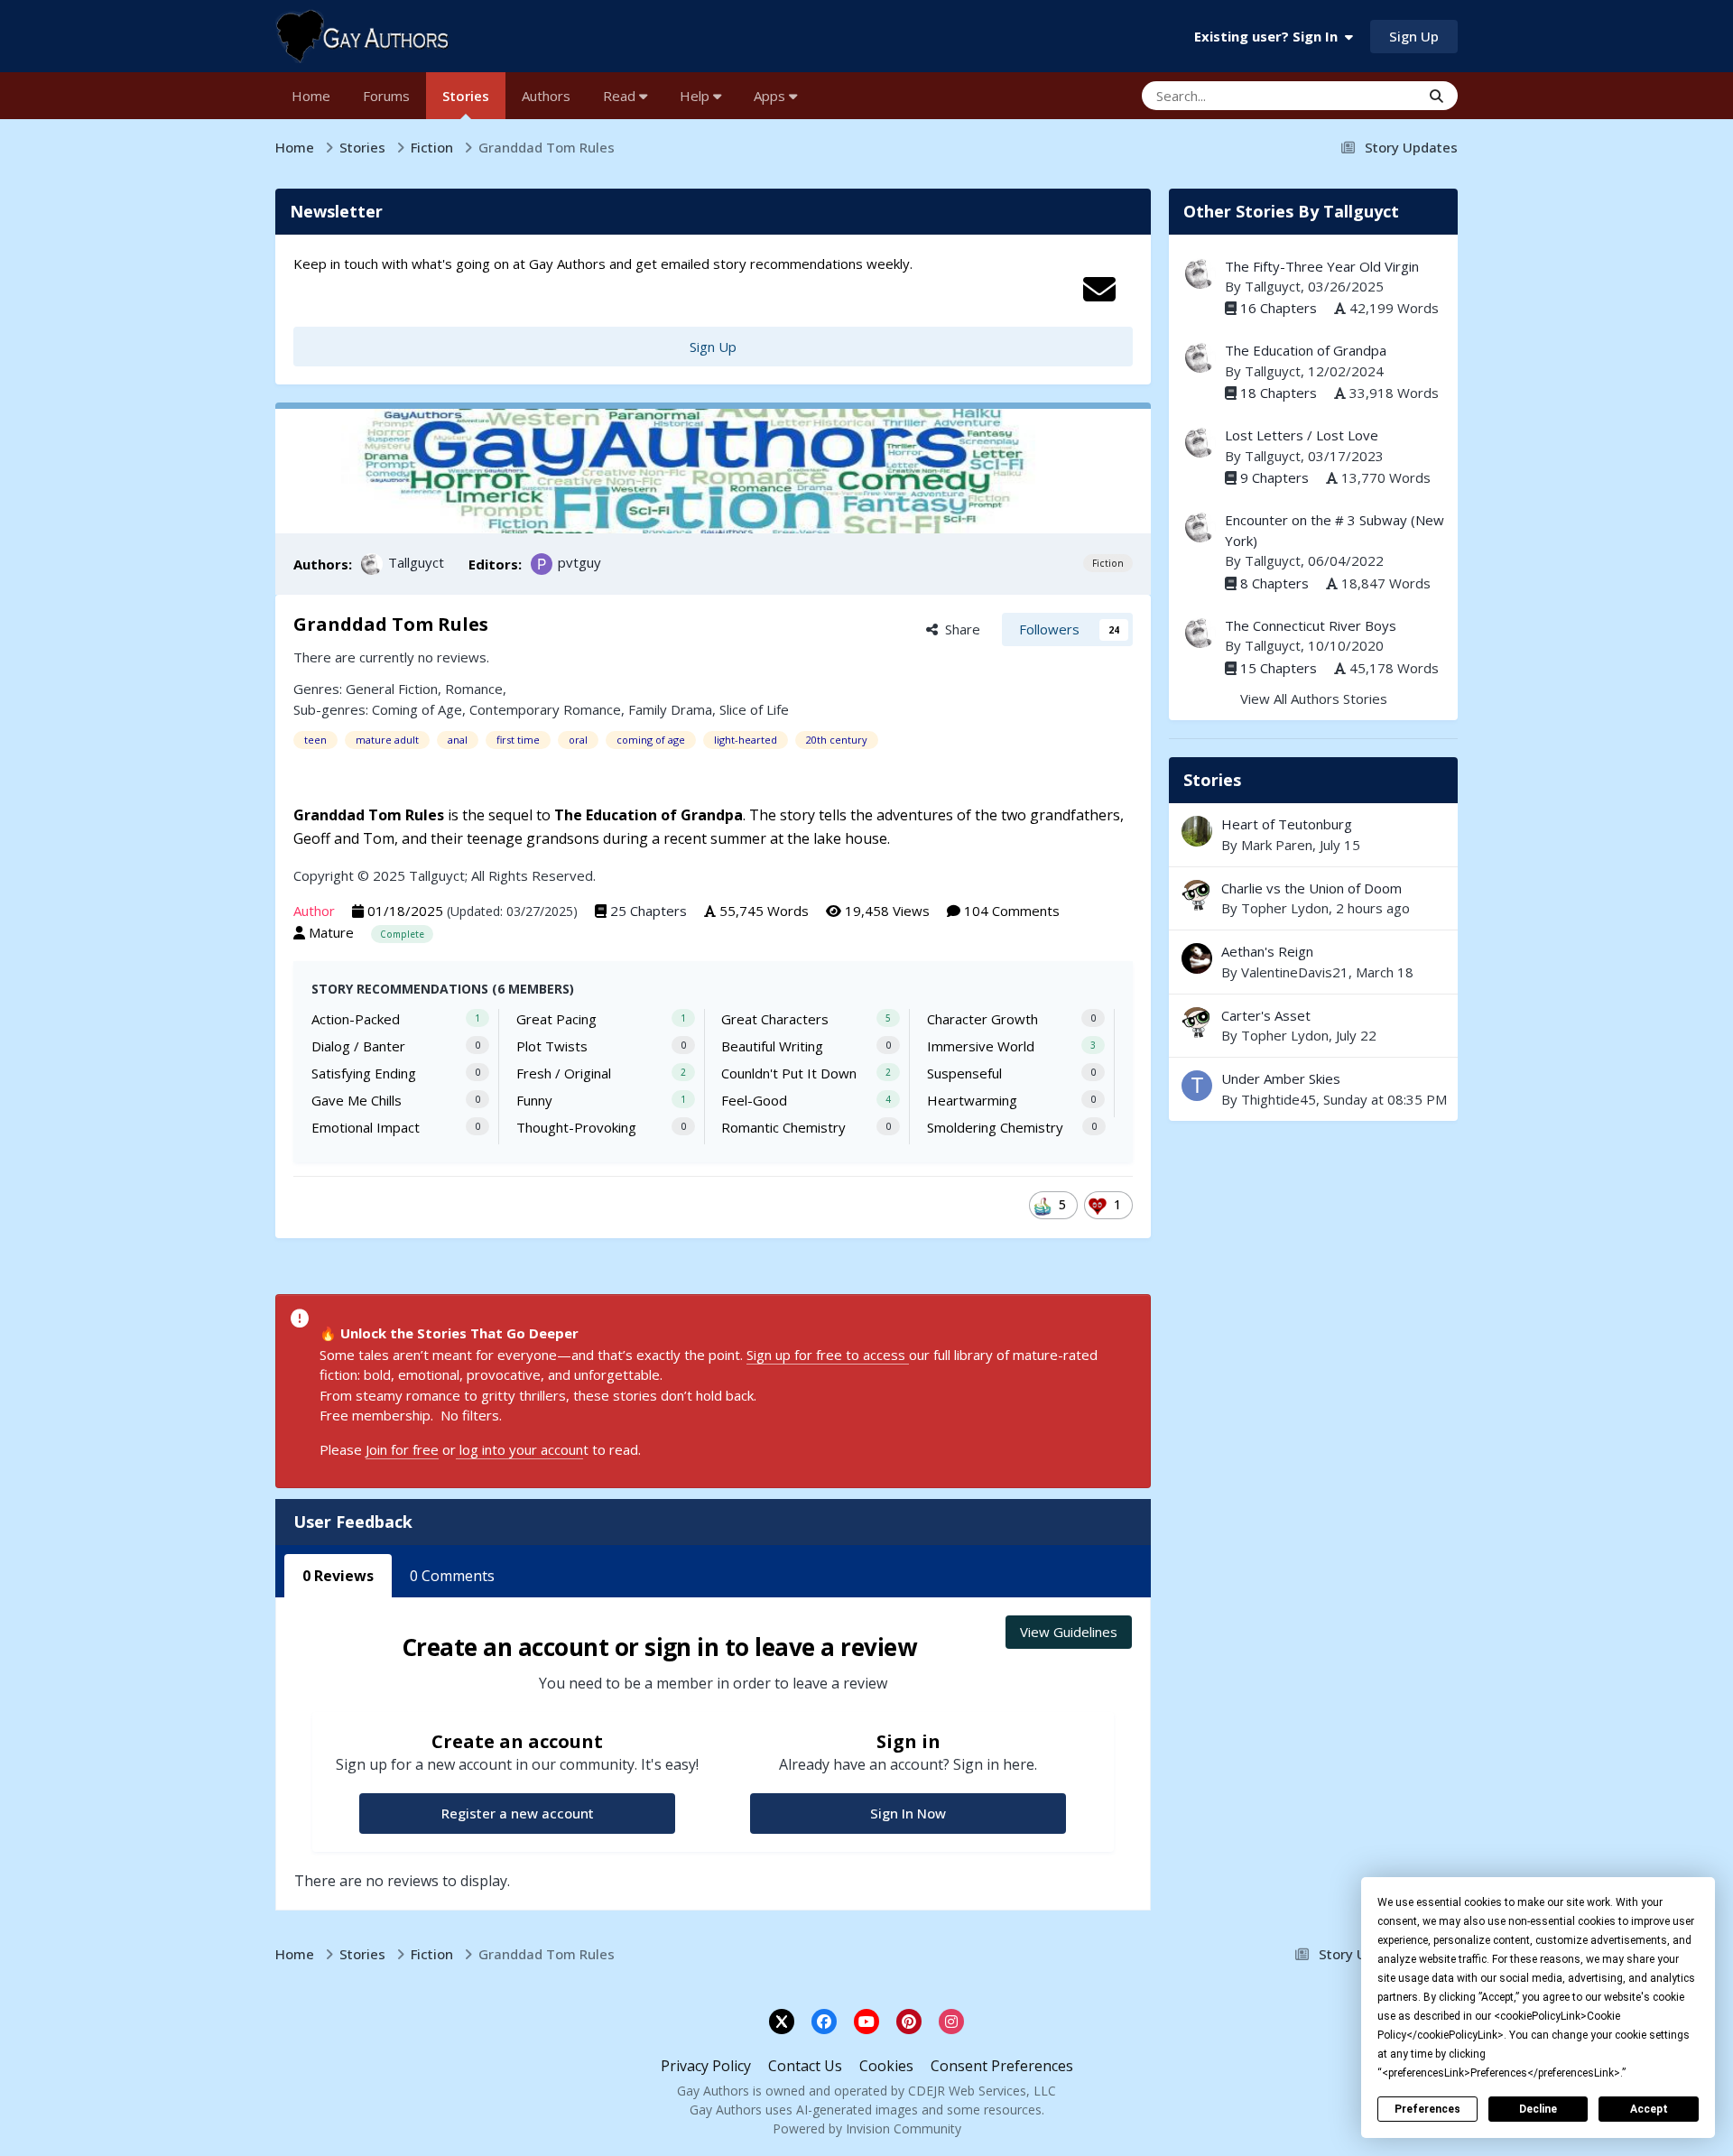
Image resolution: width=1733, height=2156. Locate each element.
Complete (402, 934)
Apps (771, 96)
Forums (386, 96)
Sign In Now (908, 1813)
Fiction (1108, 563)
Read (621, 96)
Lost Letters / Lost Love (1302, 435)
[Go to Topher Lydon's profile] (1197, 895)
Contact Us (805, 2066)
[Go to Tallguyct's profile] (372, 564)
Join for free (402, 1449)
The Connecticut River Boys (1311, 625)
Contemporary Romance (545, 709)
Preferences (1427, 2109)
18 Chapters (1279, 393)
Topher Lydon (1285, 908)
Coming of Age (417, 709)
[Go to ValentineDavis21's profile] (1197, 958)
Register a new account (518, 1813)
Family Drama (670, 709)
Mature (331, 932)
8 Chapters (1274, 583)
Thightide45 (1279, 1099)
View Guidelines (1069, 1632)
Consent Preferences (1002, 2066)
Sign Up (1414, 36)
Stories (466, 96)
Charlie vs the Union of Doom (1311, 888)
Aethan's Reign (1313, 962)
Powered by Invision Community (867, 2128)
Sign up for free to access (828, 1355)
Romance (474, 689)
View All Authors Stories (1314, 699)
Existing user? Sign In (1270, 36)
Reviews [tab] (338, 1576)
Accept (1649, 2109)
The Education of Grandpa (1306, 350)
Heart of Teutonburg (1313, 834)
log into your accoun (519, 1449)
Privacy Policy (706, 2066)
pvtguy (579, 562)
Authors (546, 96)
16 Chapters (1279, 308)
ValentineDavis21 (1295, 972)
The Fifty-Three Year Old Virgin (1322, 266)
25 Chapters (649, 911)
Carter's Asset (1266, 1015)
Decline (1538, 2109)
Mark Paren (1277, 845)
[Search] (1436, 96)
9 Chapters (1274, 477)
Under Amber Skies (1313, 1089)
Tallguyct (416, 562)
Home (311, 96)
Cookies (886, 2066)
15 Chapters (1279, 668)
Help (696, 96)
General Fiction (392, 689)
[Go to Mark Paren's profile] (1197, 831)
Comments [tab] (452, 1576)
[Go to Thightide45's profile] (1197, 1086)
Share (959, 629)
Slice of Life (754, 709)
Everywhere (1362, 95)
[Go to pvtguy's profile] (542, 564)
